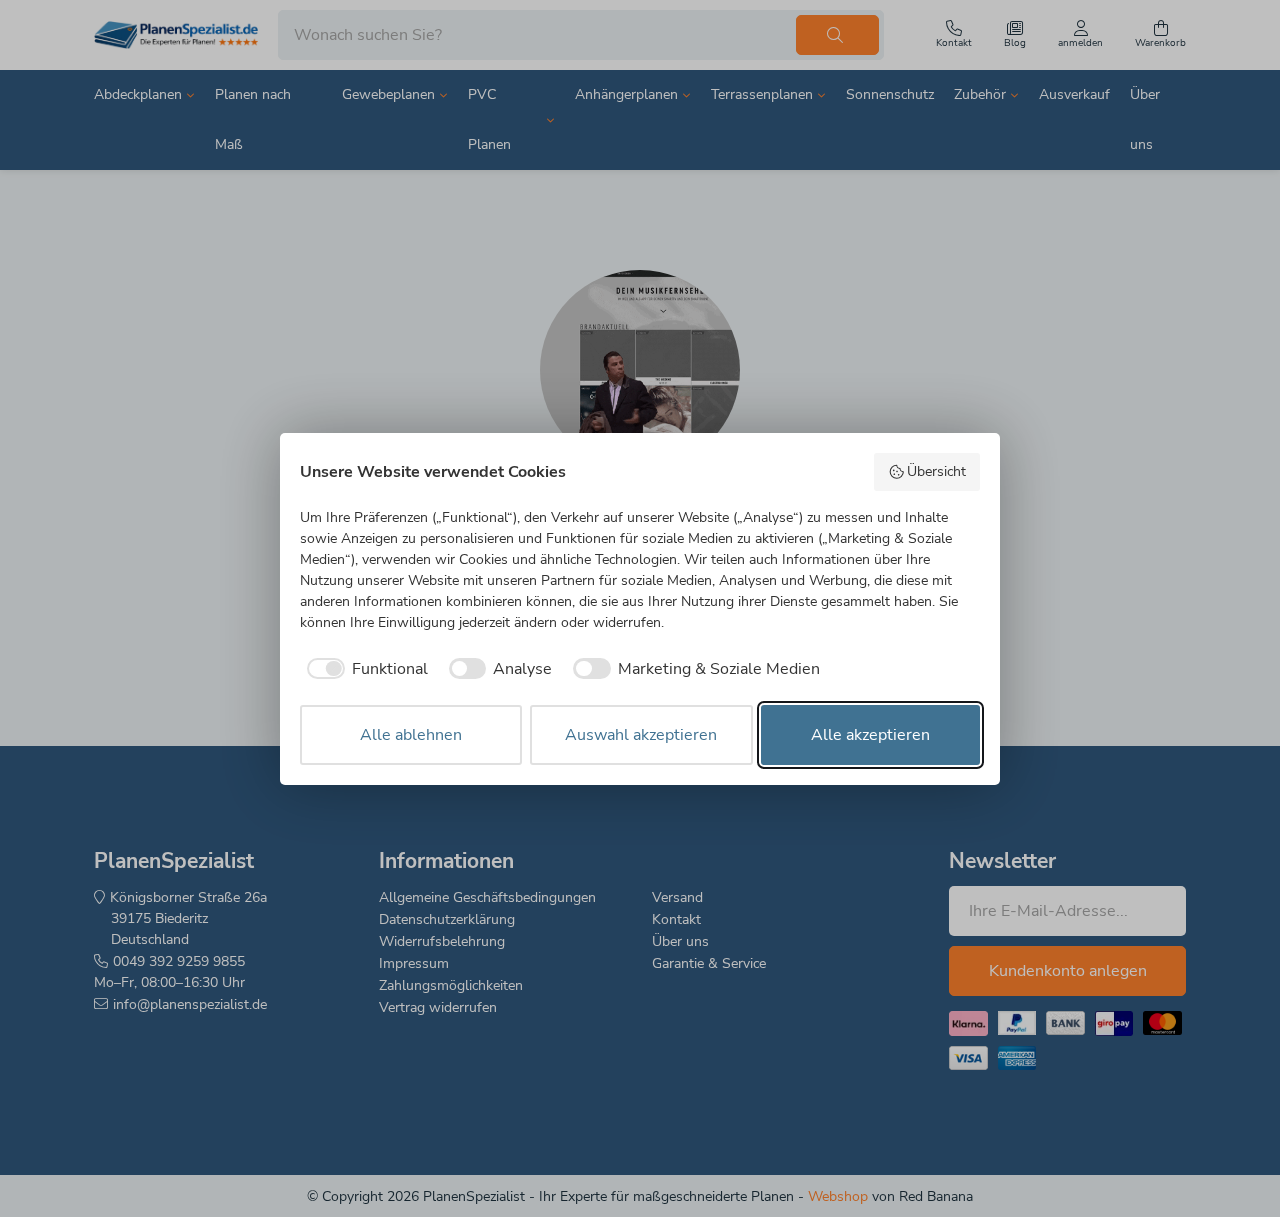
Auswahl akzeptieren (641, 735)
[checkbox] (364, 669)
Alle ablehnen (411, 735)
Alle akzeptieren (870, 735)
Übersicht (936, 471)
